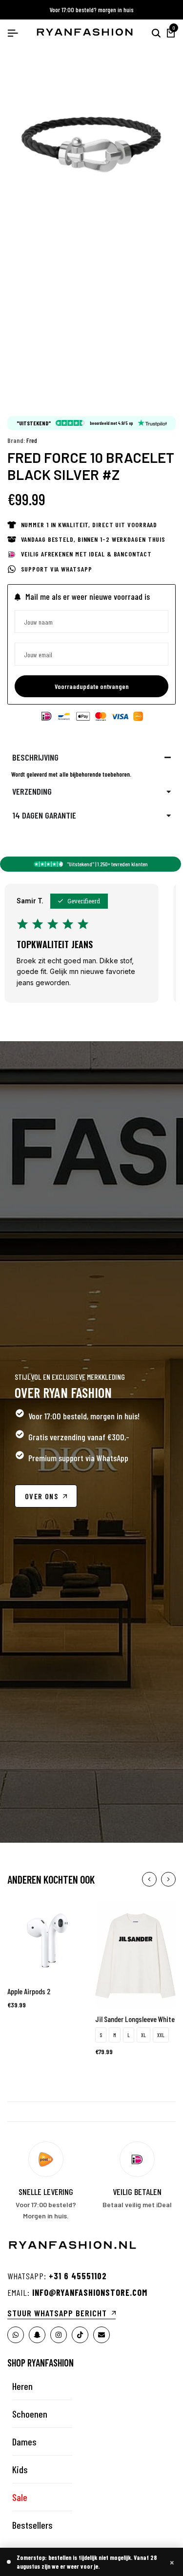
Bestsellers (32, 2525)
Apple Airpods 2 (29, 1991)
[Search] (156, 33)
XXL (161, 2035)
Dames (24, 2442)
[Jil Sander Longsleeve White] (135, 1953)
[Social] (16, 2335)
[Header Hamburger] (13, 33)
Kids (20, 2469)
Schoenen (30, 2414)
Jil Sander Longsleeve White (135, 2019)
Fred (32, 440)
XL (143, 2035)
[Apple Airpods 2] (48, 1939)
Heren (22, 2386)
